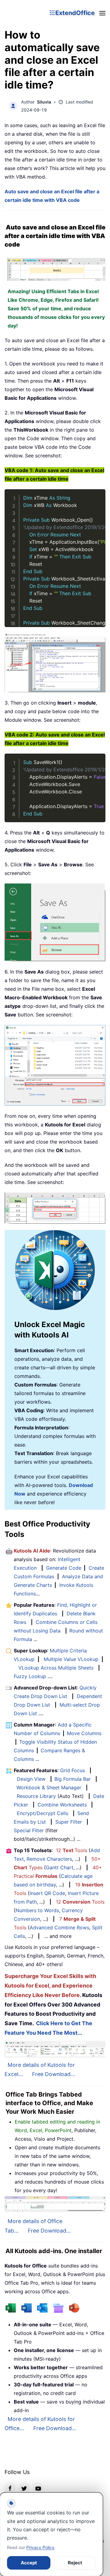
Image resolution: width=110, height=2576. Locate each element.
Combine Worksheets (62, 1805)
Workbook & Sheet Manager (49, 1787)
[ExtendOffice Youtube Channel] (38, 2488)
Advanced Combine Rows (59, 1927)
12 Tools (71, 1850)
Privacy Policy (40, 2547)
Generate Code (64, 1568)
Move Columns (84, 1733)
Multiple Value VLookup (71, 1659)
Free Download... (54, 2074)
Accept (29, 2563)
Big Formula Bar (73, 1779)
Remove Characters (49, 1859)
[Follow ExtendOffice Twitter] (24, 2488)
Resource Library (36, 1796)
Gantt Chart (60, 1867)
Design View (31, 1779)
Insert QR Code (47, 1893)
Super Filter (69, 1822)
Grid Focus (73, 1770)
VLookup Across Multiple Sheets (56, 1668)
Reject (75, 2563)
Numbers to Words (37, 1910)
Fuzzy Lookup (30, 1676)
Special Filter (29, 1830)
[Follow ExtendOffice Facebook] (10, 2488)
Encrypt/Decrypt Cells (42, 1813)
